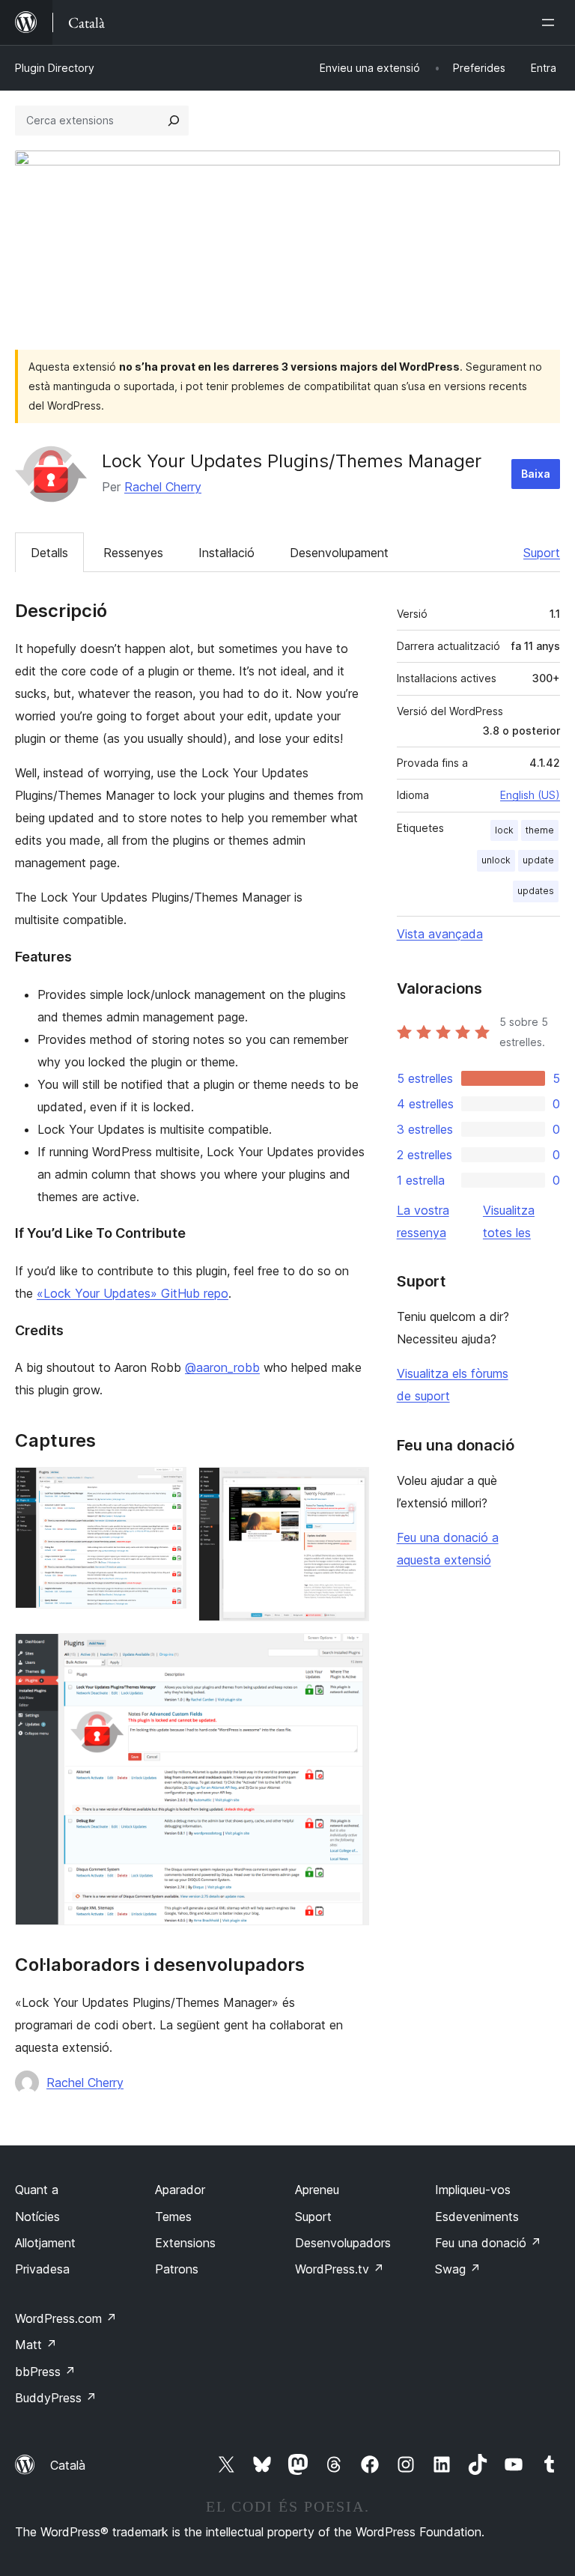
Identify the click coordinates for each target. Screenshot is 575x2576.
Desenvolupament (339, 553)
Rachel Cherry (163, 487)
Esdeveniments (477, 2217)
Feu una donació (488, 2243)
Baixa (536, 474)
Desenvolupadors (343, 2243)
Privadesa (42, 2269)
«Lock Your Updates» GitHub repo (133, 1293)
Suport (542, 553)
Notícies (37, 2217)
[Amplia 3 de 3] (349, 1653)
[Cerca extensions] (174, 121)
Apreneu (317, 2190)
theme (540, 830)
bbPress (45, 2372)
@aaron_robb (222, 1367)
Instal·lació (226, 553)
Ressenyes (133, 553)
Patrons (177, 2269)
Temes (173, 2217)
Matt (36, 2345)
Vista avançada (440, 934)
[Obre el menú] (551, 22)
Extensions (185, 2243)
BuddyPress (56, 2398)
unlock (496, 860)
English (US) (530, 795)
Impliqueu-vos (473, 2190)
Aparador (180, 2190)
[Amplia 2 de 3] (349, 1487)
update (538, 860)
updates (536, 891)
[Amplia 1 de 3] (166, 1487)
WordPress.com (66, 2318)
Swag (458, 2269)
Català (68, 2465)
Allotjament (45, 2243)
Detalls (49, 553)
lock (504, 830)
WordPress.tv (340, 2269)
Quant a (37, 2190)
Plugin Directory (55, 68)
